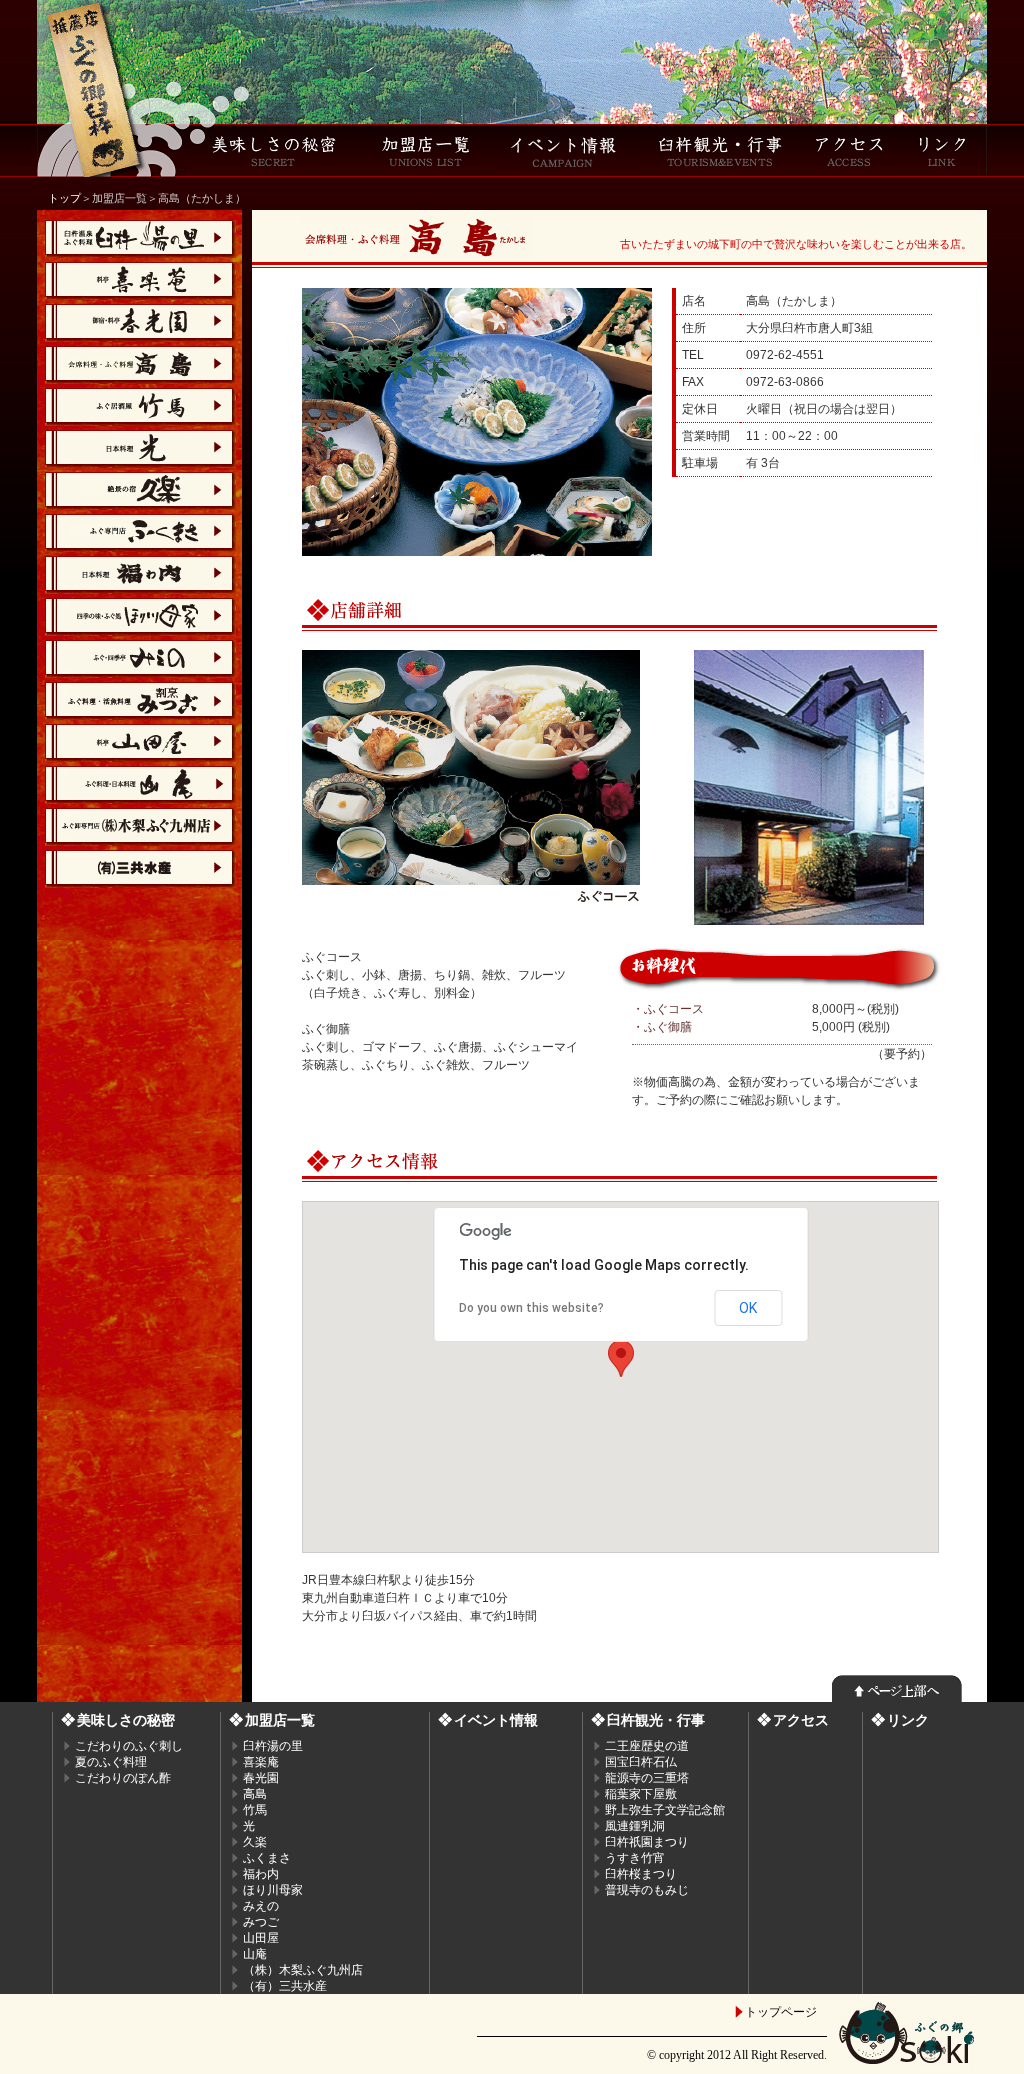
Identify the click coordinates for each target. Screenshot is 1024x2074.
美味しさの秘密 (126, 1720)
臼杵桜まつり (641, 1874)
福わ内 (261, 1874)
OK (748, 1308)
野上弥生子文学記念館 (665, 1810)
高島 (255, 1794)
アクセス (801, 1720)
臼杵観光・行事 (656, 1720)
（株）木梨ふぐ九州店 (303, 1970)
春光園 (261, 1778)
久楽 (255, 1842)
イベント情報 (496, 1720)
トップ (64, 198)
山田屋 (261, 1938)
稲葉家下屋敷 (641, 1794)
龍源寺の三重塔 (647, 1778)
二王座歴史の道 (647, 1746)
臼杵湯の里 (273, 1746)
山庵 (255, 1954)
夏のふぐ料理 (111, 1762)
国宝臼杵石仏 (641, 1762)
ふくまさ (267, 1858)
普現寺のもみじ (647, 1890)
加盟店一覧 (280, 1720)
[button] (621, 1358)
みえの (261, 1906)
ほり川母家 (273, 1890)
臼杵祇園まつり (647, 1842)
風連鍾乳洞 (635, 1826)
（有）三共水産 (285, 1986)
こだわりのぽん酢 (123, 1778)
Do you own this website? (531, 1308)
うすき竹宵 (635, 1858)
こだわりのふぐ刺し (129, 1746)
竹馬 (255, 1810)
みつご (261, 1922)
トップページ (781, 2012)
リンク (908, 1720)
